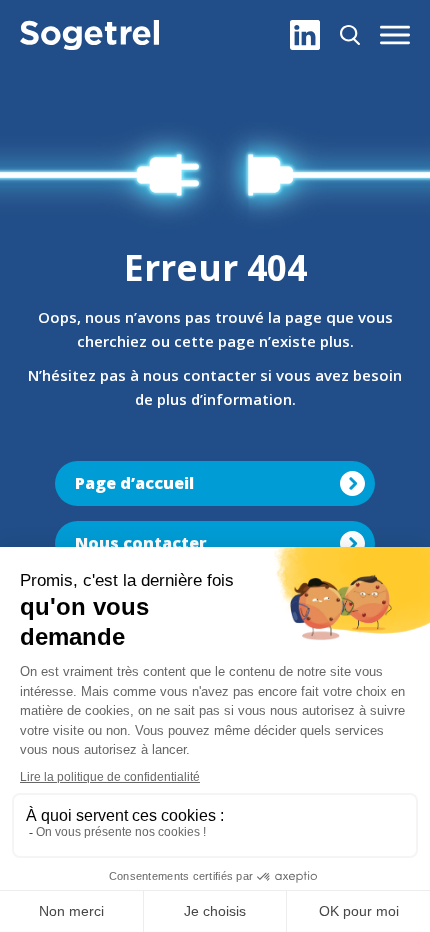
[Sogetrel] (89, 35)
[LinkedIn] (305, 35)
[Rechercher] (350, 35)
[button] (395, 35)
